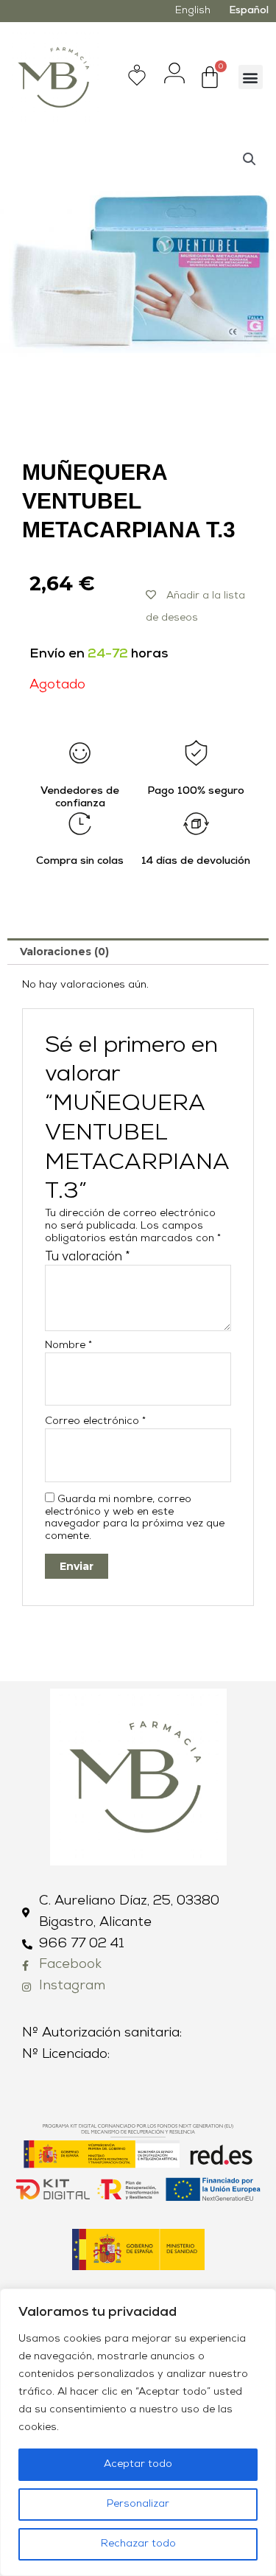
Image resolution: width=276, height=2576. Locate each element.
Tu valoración (88, 1257)
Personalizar (138, 2504)
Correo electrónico (95, 1421)
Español (249, 11)
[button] (251, 77)
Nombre (68, 1345)
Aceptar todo (138, 2464)
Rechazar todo (138, 2544)
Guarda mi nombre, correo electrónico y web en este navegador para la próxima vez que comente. (135, 1518)
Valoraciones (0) (64, 952)
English (193, 11)
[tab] (138, 952)
